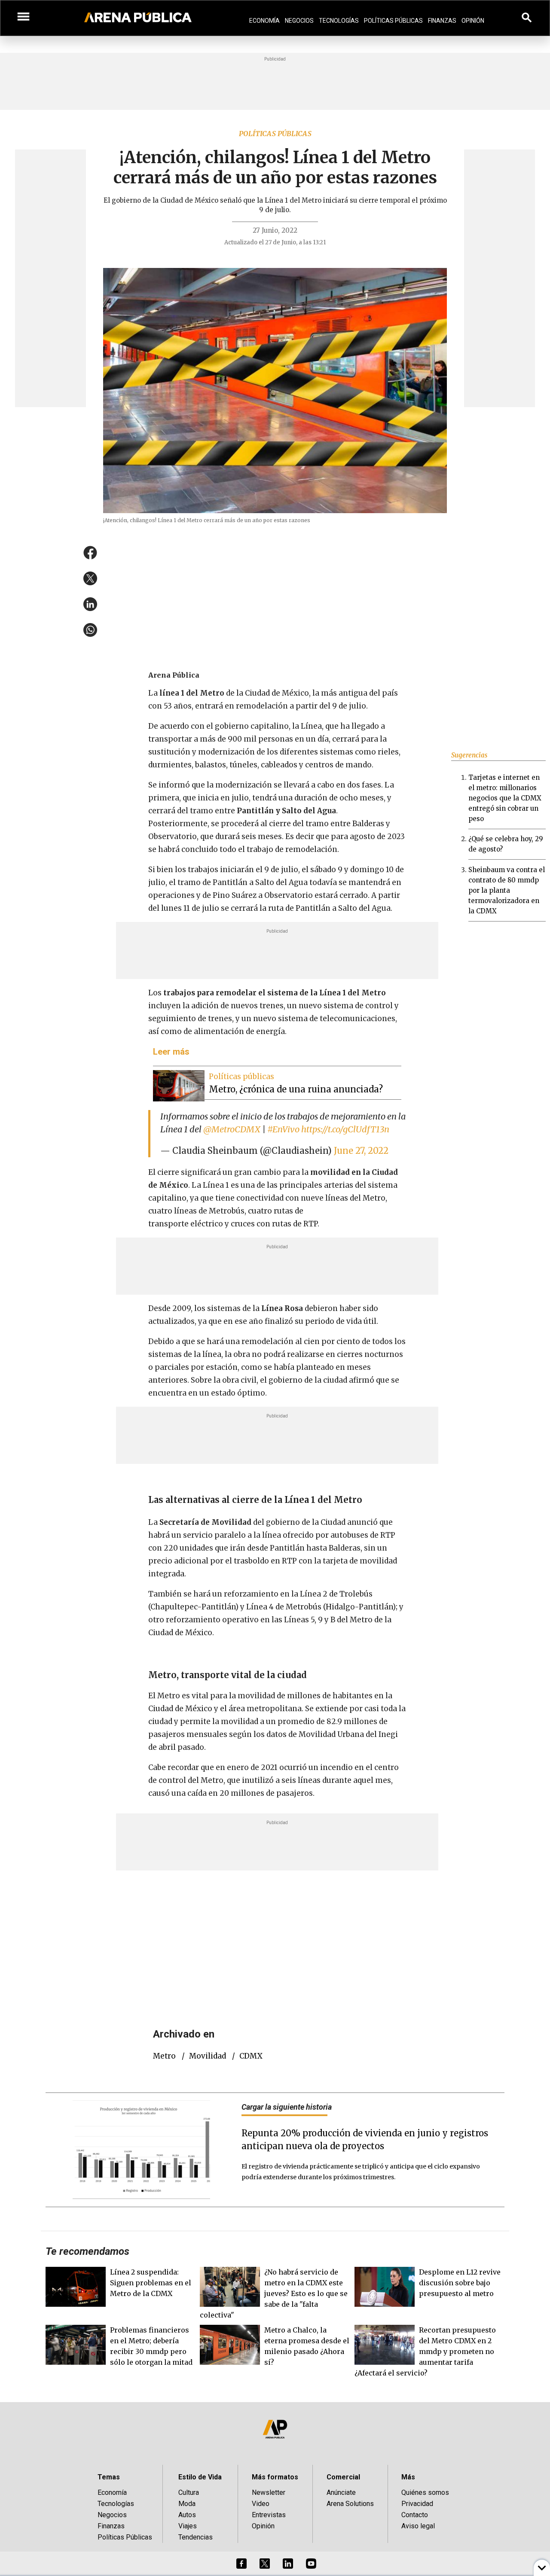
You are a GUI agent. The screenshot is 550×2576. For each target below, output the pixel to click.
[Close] (327, 1223)
